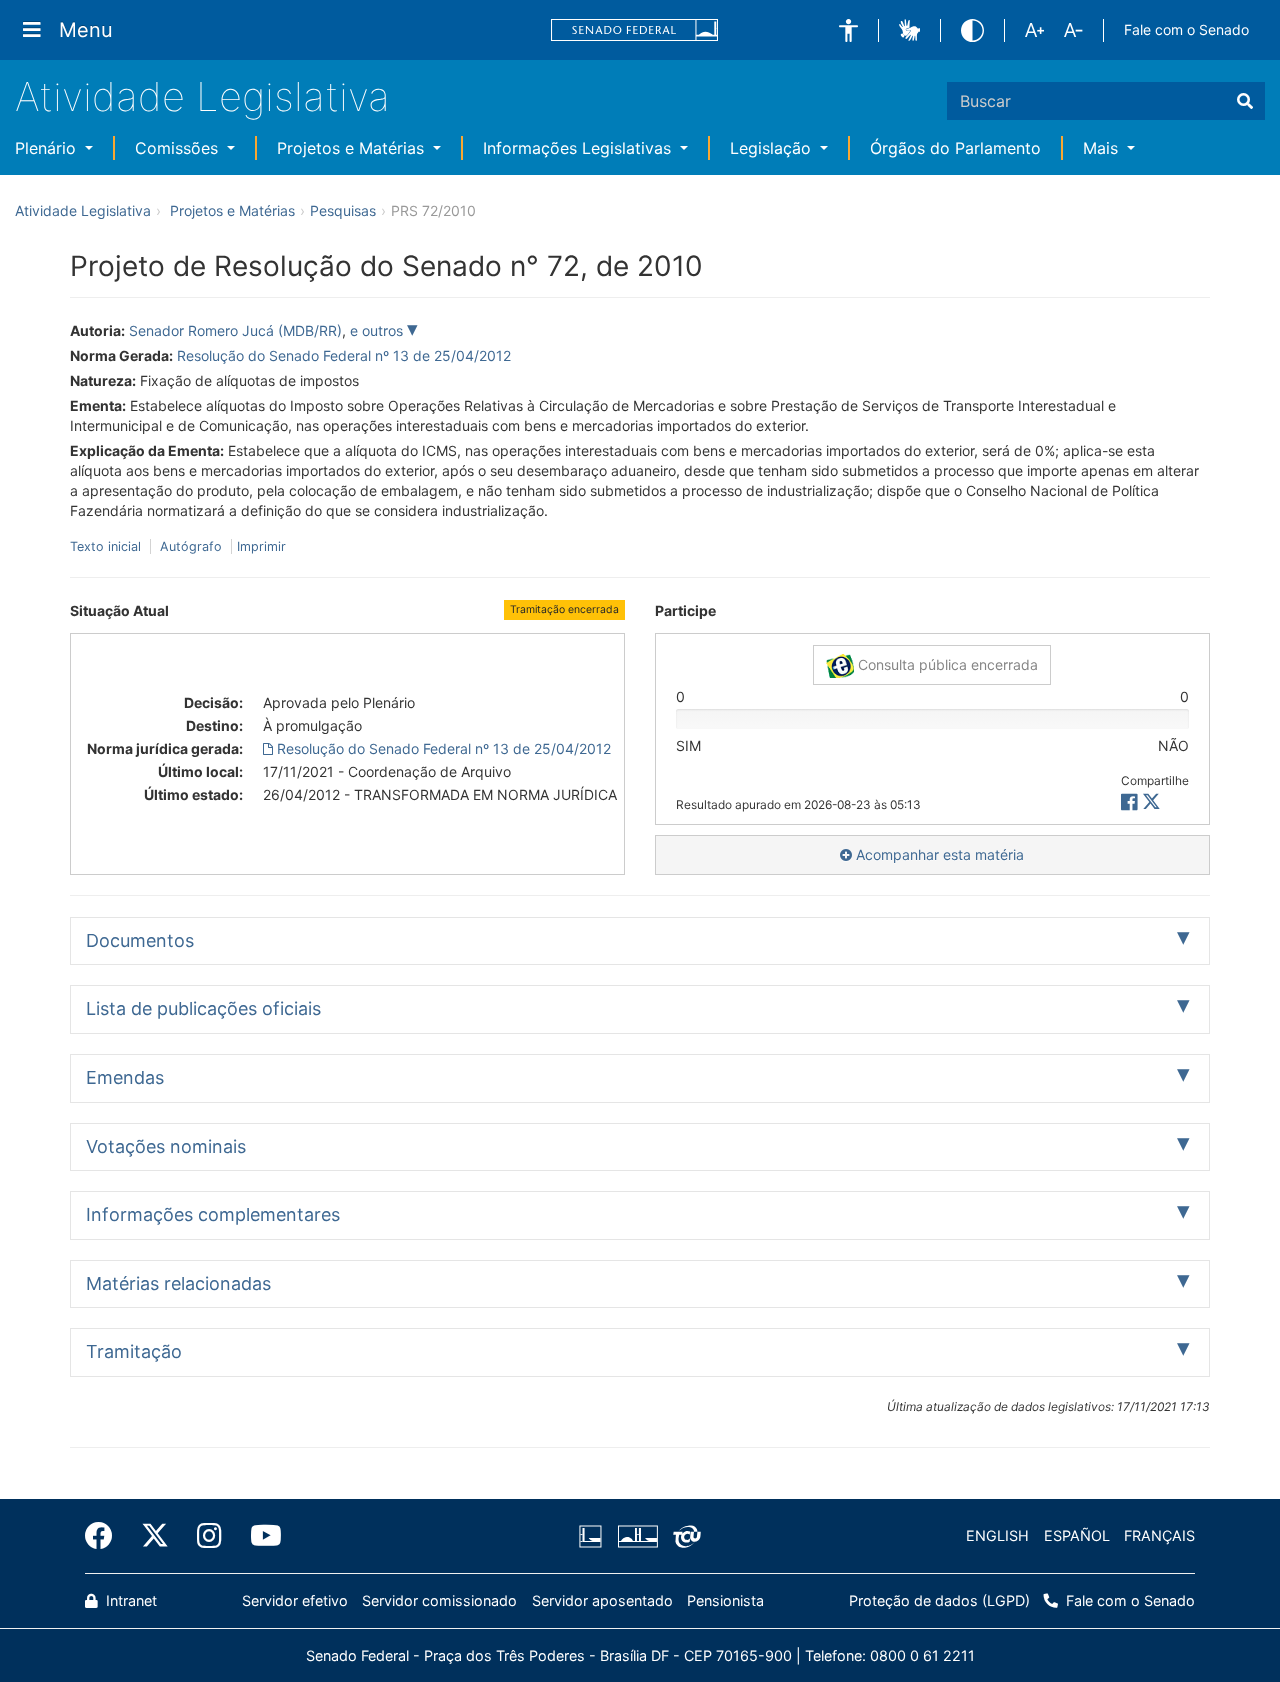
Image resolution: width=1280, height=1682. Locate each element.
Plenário (48, 148)
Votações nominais (166, 1146)
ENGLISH (997, 1535)
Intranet (129, 1600)
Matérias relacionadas (178, 1283)
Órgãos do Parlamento (955, 148)
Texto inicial (107, 546)
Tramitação (134, 1351)
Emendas (125, 1077)
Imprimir (261, 546)
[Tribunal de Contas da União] (683, 1536)
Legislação (773, 148)
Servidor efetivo (295, 1600)
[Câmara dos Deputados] (594, 1536)
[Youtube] (259, 1536)
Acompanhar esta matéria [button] (938, 854)
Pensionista (725, 1600)
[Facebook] (106, 1536)
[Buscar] (1245, 101)
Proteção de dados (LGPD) (939, 1600)
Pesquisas (343, 210)
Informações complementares (213, 1214)
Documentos (140, 940)
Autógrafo (191, 546)
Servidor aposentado (602, 1600)
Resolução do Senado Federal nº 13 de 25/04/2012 (344, 355)
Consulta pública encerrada (946, 664)
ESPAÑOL (1077, 1535)
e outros (378, 330)
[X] (1151, 802)
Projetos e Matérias (353, 148)
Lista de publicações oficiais (203, 1008)
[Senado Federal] (635, 30)
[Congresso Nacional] (637, 1536)
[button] (848, 30)
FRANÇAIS (1159, 1535)
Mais (1103, 148)
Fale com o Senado (1186, 29)
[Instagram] (209, 1536)
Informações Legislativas (579, 148)
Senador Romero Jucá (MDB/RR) (235, 330)
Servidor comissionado (439, 1600)
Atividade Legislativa (202, 96)
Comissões (179, 148)
